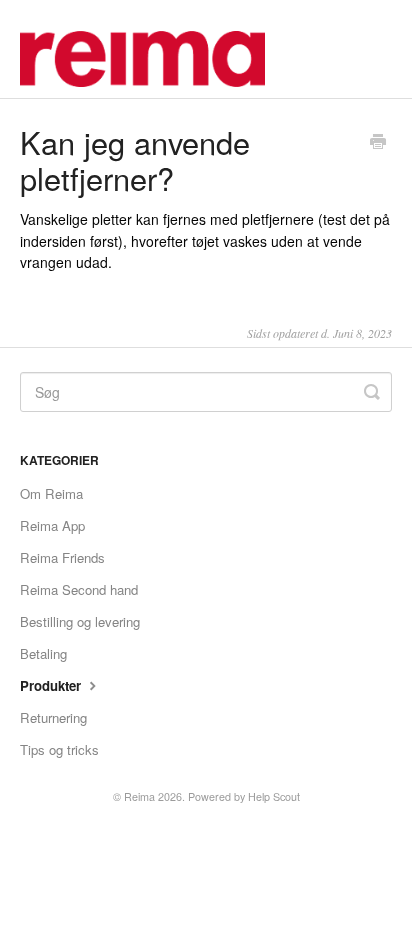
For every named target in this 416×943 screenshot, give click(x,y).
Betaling (43, 653)
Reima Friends (62, 557)
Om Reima (51, 493)
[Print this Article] (378, 143)
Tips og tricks (59, 749)
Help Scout (274, 796)
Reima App (52, 525)
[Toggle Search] (372, 392)
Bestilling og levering (80, 621)
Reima (139, 796)
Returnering (53, 717)
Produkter (52, 685)
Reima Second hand (79, 589)
